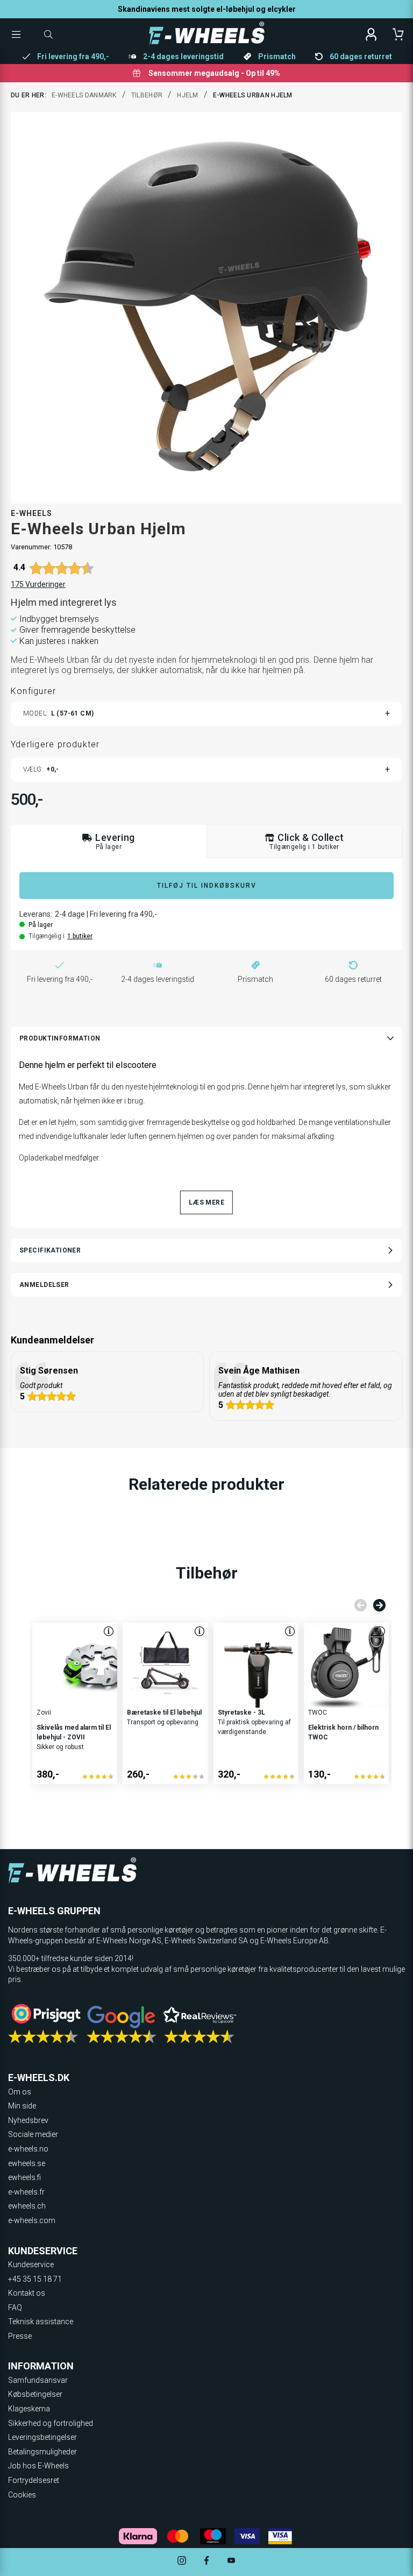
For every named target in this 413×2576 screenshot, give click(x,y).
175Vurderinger (38, 584)
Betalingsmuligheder (42, 2452)
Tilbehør (147, 95)
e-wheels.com (32, 2220)
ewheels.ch (27, 2206)
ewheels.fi (24, 2177)
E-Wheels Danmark (84, 95)
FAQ (15, 2308)
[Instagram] (182, 2562)
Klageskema (29, 2409)
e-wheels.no (28, 2149)
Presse (20, 2336)
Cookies (22, 2495)
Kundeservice (31, 2264)
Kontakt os (27, 2293)
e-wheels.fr (26, 2192)
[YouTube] (231, 2562)
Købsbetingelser (35, 2394)
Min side (22, 2106)
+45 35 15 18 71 (35, 2279)
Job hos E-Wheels (38, 2466)
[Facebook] (206, 2562)
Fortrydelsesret (34, 2480)
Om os (20, 2092)
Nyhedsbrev (28, 2120)
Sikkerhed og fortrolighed (51, 2423)
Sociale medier (33, 2134)
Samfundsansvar (38, 2380)
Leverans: (36, 914)
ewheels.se (27, 2163)
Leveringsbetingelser (42, 2437)
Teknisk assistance (41, 2322)
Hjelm (188, 95)
